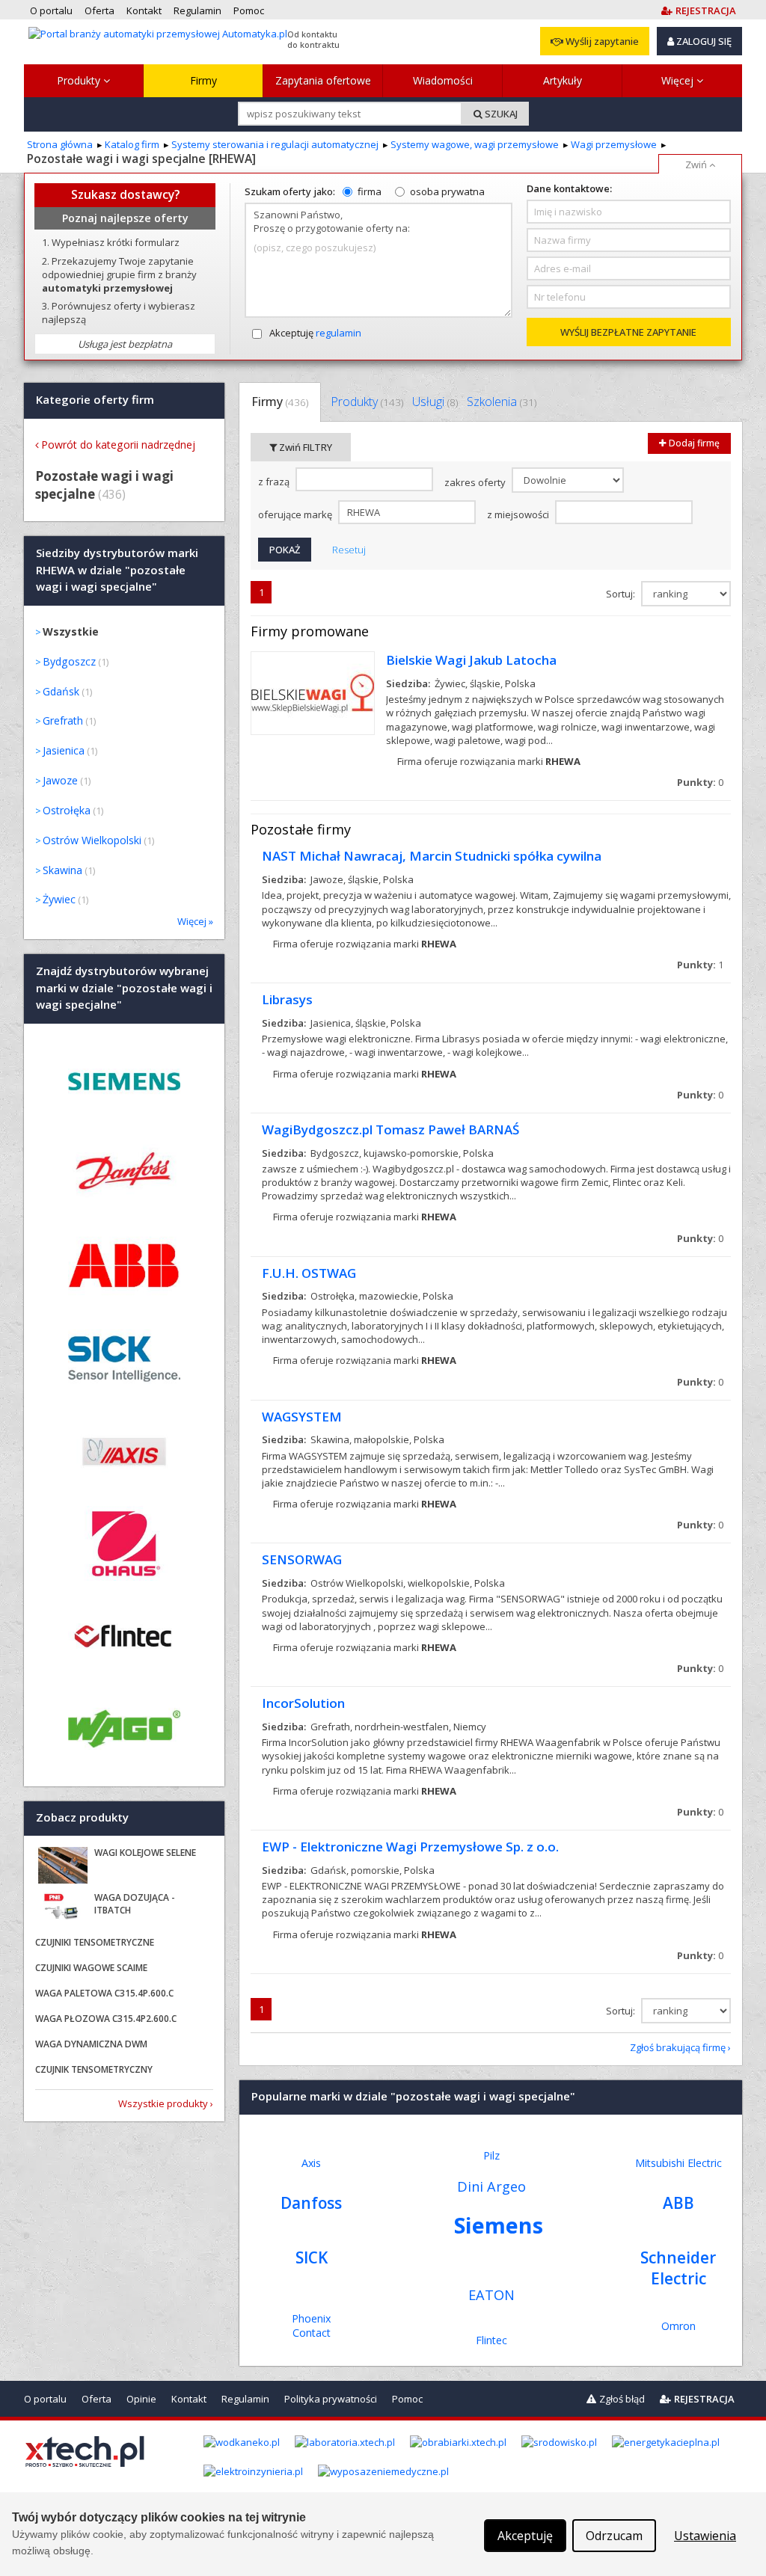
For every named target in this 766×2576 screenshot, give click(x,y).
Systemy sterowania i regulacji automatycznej (275, 144)
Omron (678, 2326)
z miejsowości (519, 514)
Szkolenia (502, 402)
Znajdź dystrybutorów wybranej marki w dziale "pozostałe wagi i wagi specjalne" (124, 988)
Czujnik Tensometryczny (94, 2069)
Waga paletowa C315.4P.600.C (104, 1993)
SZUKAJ (500, 114)
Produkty (80, 80)
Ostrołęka (67, 810)
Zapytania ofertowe (323, 80)
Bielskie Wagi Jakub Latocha (471, 660)
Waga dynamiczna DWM (91, 2044)
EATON (491, 2295)
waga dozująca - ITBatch (135, 1904)
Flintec (491, 2340)
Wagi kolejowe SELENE (145, 1853)
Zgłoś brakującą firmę (678, 2047)
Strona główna (60, 144)
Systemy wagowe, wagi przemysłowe (475, 144)
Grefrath (63, 720)
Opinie (141, 2399)
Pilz (491, 2155)
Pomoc (407, 2399)
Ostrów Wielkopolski (92, 840)
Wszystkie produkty (163, 2103)
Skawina (62, 870)
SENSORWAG (302, 1559)
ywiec (59, 899)
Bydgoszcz (69, 661)
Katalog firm (132, 144)
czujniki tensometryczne (95, 1942)
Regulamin (245, 2399)
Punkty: (700, 782)
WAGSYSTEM (302, 1417)
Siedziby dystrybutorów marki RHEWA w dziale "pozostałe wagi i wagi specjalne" (117, 570)
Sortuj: (622, 594)
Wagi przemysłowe (614, 144)
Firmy (203, 80)
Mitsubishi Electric (678, 2163)
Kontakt (189, 2399)
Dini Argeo (491, 2186)
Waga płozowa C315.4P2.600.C (106, 2019)
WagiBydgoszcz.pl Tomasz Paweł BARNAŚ (390, 1129)
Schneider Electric (678, 2268)
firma (370, 191)
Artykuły (563, 80)
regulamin (338, 333)
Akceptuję (315, 333)
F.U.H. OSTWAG (309, 1273)
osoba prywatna (447, 191)
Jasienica (64, 750)
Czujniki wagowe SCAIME (91, 1968)
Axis (311, 2163)
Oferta (96, 2399)
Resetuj (349, 550)
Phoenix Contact (311, 2326)
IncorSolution (303, 1703)
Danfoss (311, 2203)
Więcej (679, 80)
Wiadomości (443, 80)
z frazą (275, 482)
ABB (678, 2203)
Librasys (287, 999)
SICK (312, 2257)
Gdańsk (61, 691)
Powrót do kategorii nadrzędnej (118, 445)
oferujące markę (296, 514)
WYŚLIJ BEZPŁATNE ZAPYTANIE (628, 332)
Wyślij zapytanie (601, 41)
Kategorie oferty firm (95, 400)
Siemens (499, 2225)
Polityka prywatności (331, 2399)
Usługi (435, 402)
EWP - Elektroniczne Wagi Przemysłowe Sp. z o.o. (410, 1847)
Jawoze (60, 780)
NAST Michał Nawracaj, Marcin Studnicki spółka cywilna (432, 856)
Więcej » (195, 921)
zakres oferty (476, 482)
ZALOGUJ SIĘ (703, 41)
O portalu (45, 2399)
